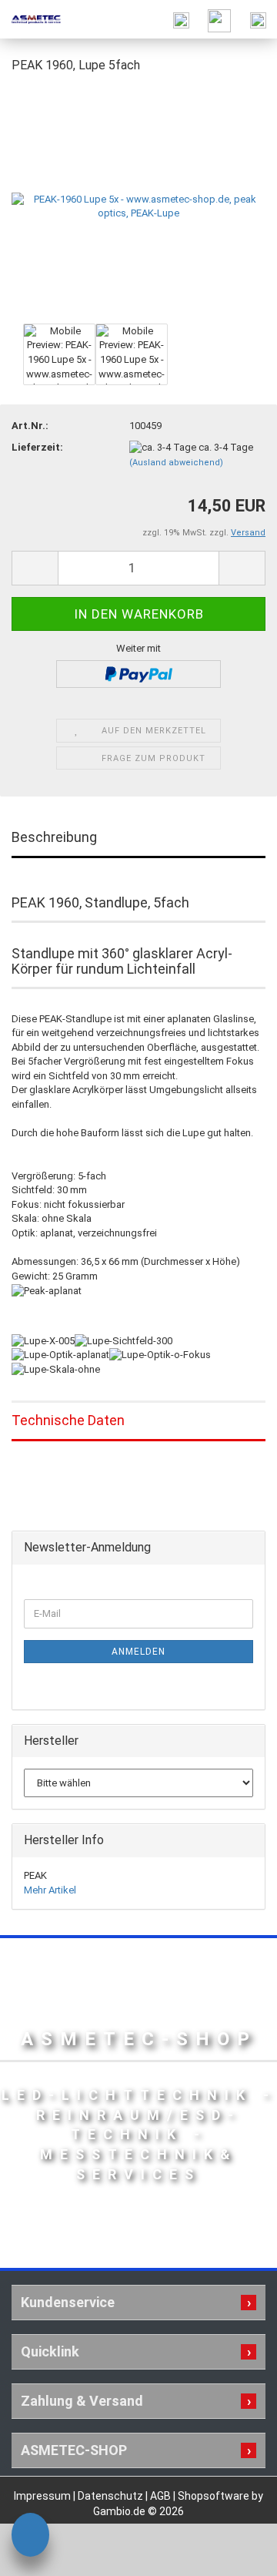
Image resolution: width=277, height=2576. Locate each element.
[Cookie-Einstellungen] (30, 2537)
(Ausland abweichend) (176, 463)
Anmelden (138, 1652)
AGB (162, 2496)
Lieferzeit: (37, 447)
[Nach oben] (235, 2553)
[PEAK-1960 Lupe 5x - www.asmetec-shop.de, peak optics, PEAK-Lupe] (138, 203)
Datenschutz (112, 2496)
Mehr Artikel (50, 1890)
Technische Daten (68, 1420)
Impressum (43, 2496)
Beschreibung (54, 837)
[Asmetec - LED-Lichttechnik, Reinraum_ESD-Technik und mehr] (31, 19)
